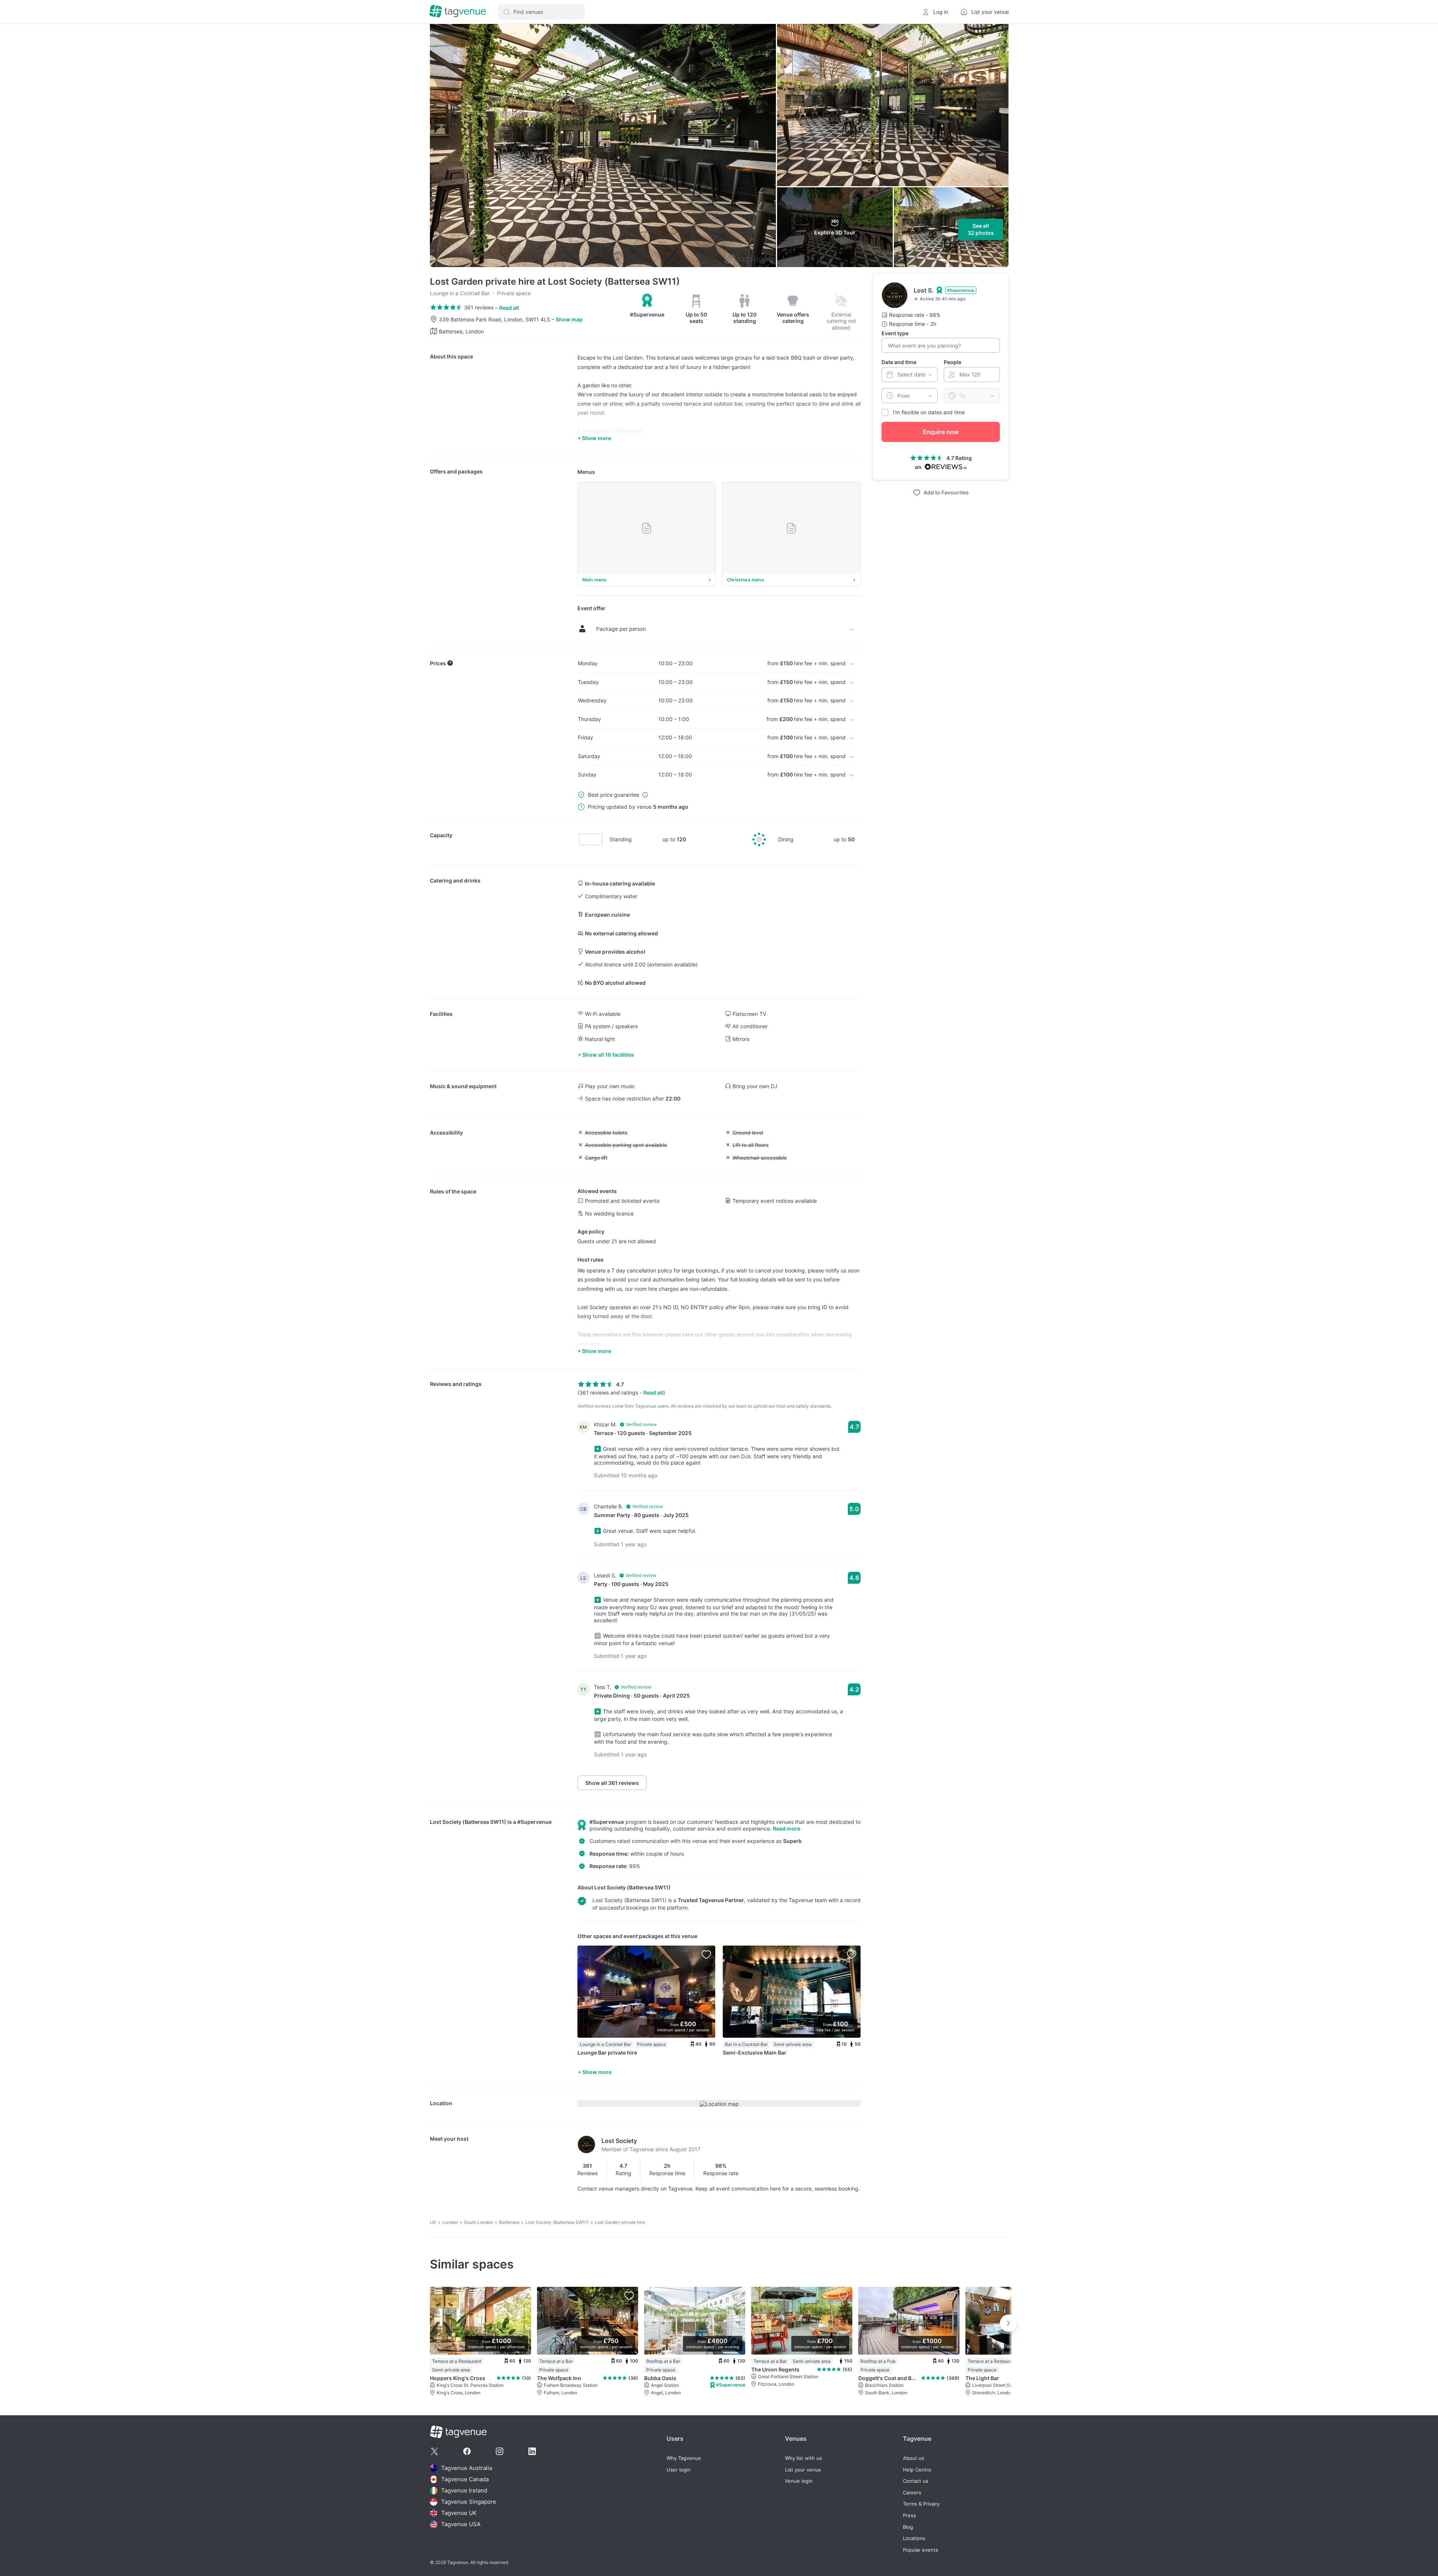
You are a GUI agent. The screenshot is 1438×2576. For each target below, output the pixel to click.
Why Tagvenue (684, 2458)
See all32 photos (981, 229)
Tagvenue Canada (465, 2479)
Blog (908, 2527)
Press (909, 2516)
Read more (787, 1829)
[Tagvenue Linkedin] (532, 2451)
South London (479, 2222)
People (952, 362)
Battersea (509, 2222)
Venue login (799, 2481)
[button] (541, 12)
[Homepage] (458, 12)
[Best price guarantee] (645, 795)
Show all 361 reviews (612, 1783)
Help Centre (917, 2470)
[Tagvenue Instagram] (500, 2451)
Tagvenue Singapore (469, 2502)
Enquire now (941, 432)
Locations (914, 2538)
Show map (569, 319)
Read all (509, 308)
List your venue (803, 2470)
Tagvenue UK (459, 2513)
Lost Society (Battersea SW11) (468, 1822)
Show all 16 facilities (608, 1055)
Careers (912, 2493)
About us (914, 2458)
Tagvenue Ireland (464, 2490)
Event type (895, 333)
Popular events (920, 2550)
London (450, 2222)
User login (679, 2470)
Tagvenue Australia (467, 2468)
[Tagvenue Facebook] (467, 2451)
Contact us (916, 2481)
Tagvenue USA (461, 2524)
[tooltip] (647, 306)
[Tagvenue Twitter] (434, 2451)
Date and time (899, 362)
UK (433, 2222)
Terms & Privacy (921, 2504)
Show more (597, 2072)
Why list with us (803, 2458)
